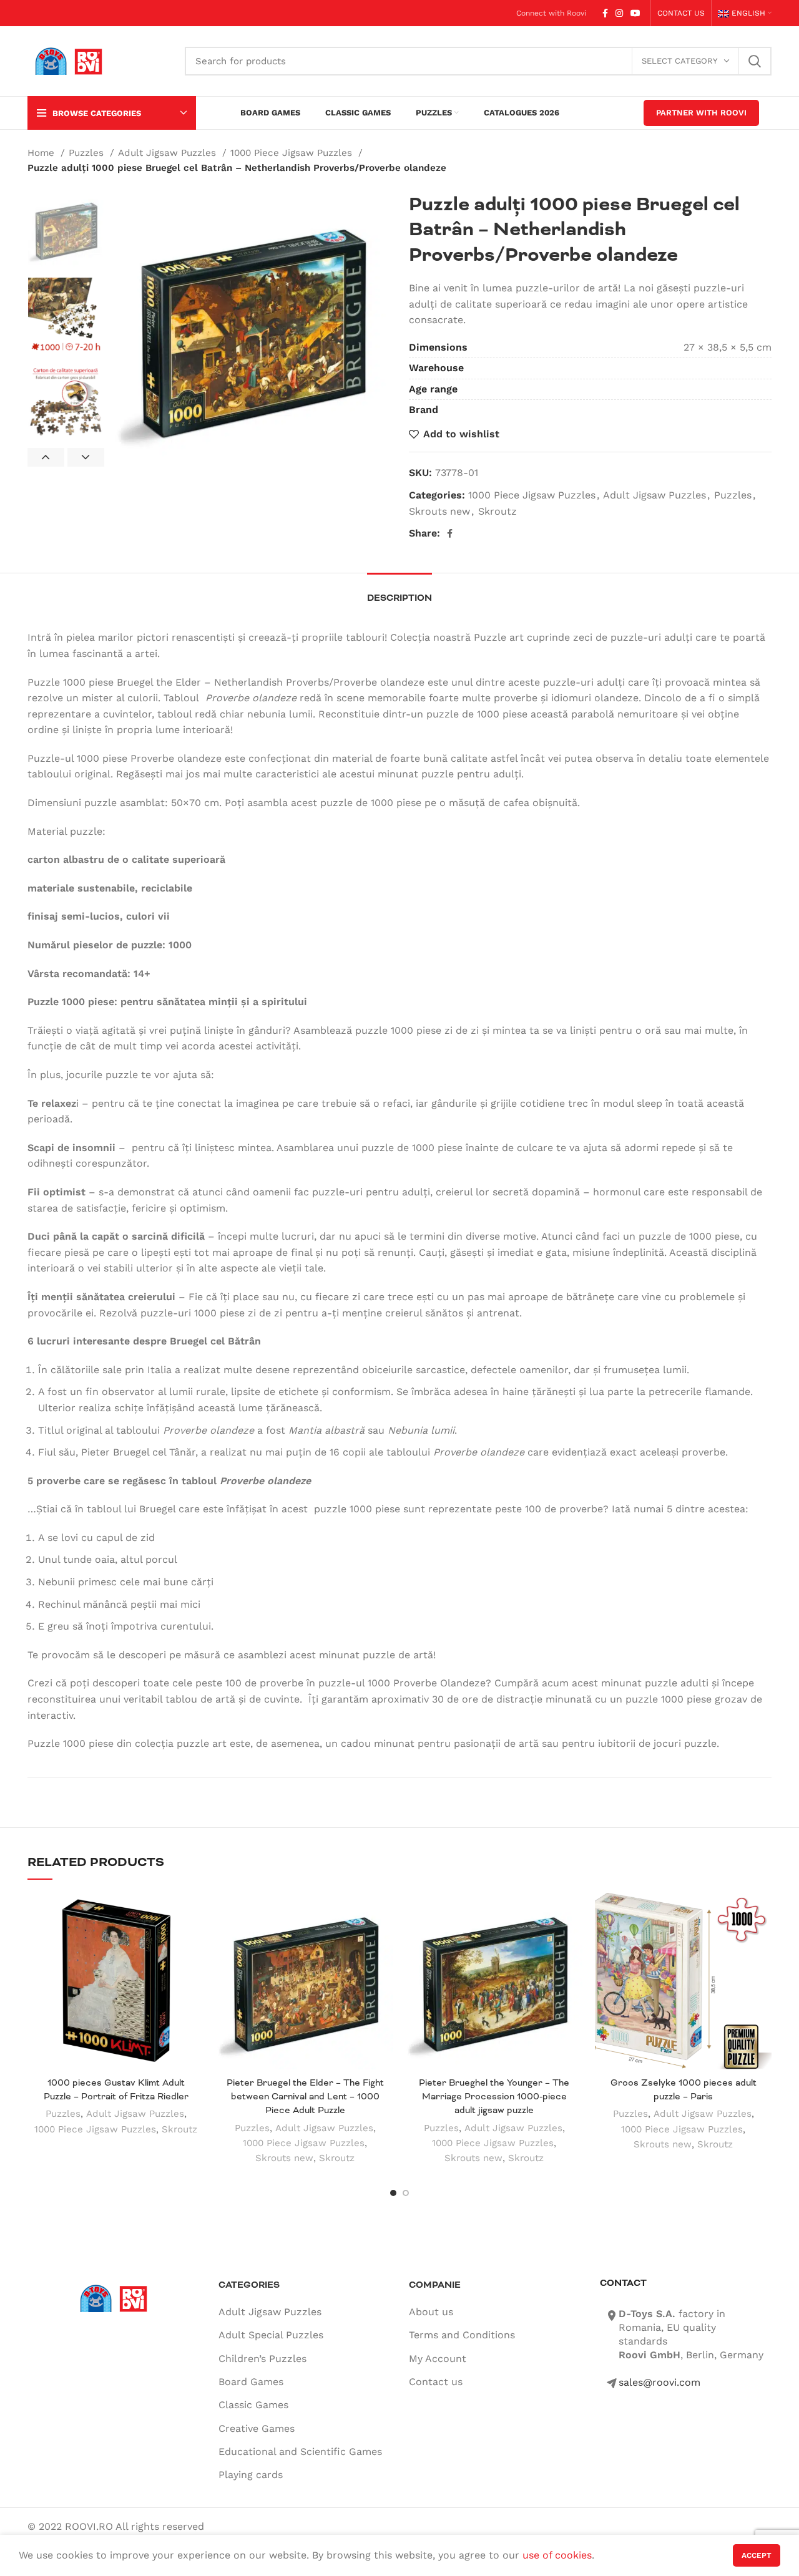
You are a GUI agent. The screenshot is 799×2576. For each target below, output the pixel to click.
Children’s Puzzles (262, 2359)
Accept (757, 2555)
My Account (438, 2359)
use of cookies (557, 2555)
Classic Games (253, 2405)
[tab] (399, 592)
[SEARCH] (755, 61)
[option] (66, 230)
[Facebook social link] (605, 13)
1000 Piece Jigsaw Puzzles (293, 153)
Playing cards (251, 2475)
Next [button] (86, 457)
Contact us (436, 2382)
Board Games (251, 2382)
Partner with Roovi (701, 113)
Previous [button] (46, 457)
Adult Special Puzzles (271, 2335)
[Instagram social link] (619, 13)
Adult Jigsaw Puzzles (169, 153)
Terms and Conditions (462, 2335)
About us (431, 2312)
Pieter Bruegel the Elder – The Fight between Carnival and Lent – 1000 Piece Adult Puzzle (305, 2097)
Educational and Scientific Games (300, 2452)
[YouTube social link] (635, 13)
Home (42, 153)
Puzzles (88, 153)
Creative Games (257, 2428)
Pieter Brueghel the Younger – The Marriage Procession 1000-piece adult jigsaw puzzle (494, 2097)
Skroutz (498, 511)
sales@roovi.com (659, 2382)
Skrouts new (439, 511)
